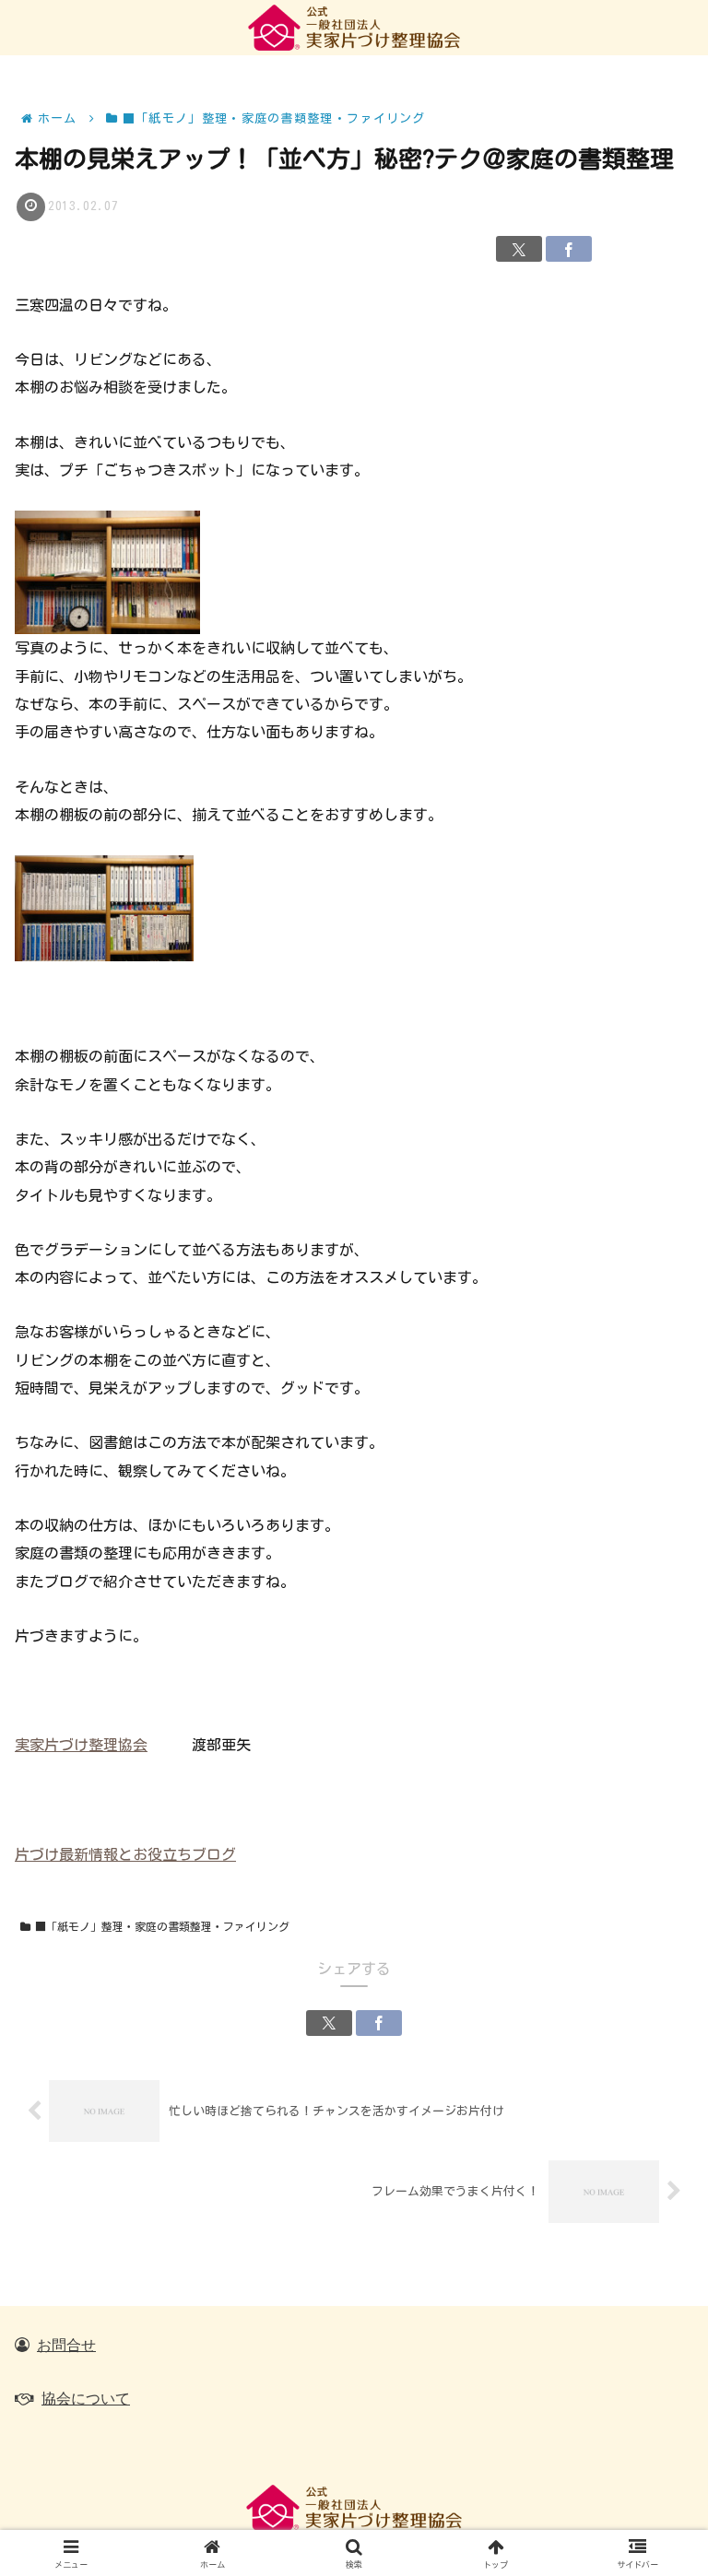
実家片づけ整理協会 (81, 1745)
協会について (86, 2398)
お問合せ (66, 2345)
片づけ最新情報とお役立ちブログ (125, 1854)
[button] (650, 2266)
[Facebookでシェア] (569, 249)
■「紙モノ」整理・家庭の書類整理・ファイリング (162, 1926)
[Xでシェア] (519, 249)
